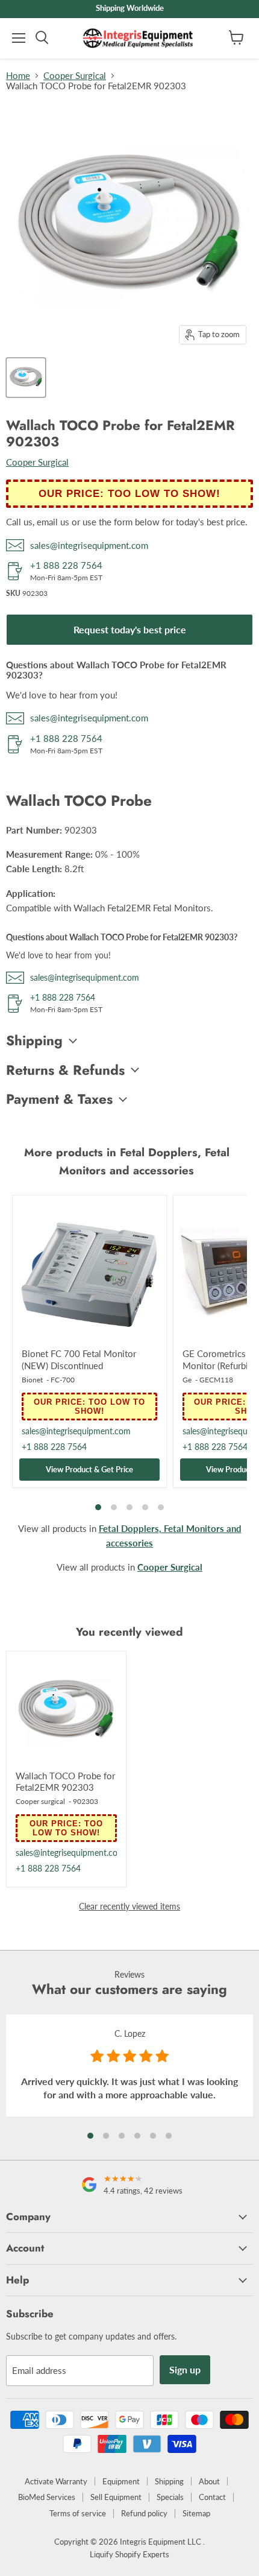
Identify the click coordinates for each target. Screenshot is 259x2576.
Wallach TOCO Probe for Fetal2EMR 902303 (65, 1782)
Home (18, 76)
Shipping (169, 2481)
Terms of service (78, 2513)
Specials (170, 2497)
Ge (187, 1380)
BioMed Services (47, 2497)
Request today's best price (130, 629)
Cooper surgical (40, 1801)
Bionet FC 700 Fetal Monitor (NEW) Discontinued (79, 1359)
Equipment (121, 2481)
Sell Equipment (116, 2497)
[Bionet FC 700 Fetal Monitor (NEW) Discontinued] (89, 1272)
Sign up (185, 2369)
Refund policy (144, 2513)
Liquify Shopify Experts (129, 2554)
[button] (90, 2136)
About (209, 2481)
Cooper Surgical (75, 76)
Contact (212, 2497)
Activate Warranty (56, 2481)
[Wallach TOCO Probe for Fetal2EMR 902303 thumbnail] (26, 378)
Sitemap (196, 2513)
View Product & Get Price (89, 1469)
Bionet (32, 1380)
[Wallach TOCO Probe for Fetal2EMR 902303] (66, 1711)
